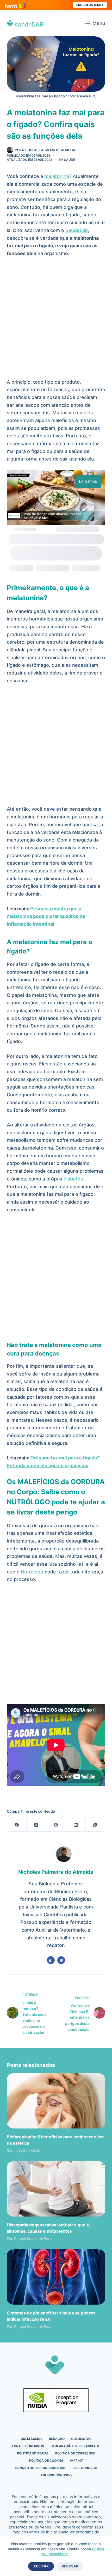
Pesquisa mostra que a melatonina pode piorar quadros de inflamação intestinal (46, 916)
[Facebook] (17, 1825)
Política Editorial (33, 2453)
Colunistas (81, 2439)
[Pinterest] (56, 1825)
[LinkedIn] (76, 1825)
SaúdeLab (77, 230)
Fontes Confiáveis (28, 2446)
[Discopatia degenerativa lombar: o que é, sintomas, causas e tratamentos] (56, 2189)
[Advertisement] (56, 320)
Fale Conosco (85, 2468)
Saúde (70, 160)
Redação (57, 2439)
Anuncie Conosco (56, 2475)
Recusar (70, 2566)
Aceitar (41, 2566)
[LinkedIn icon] (51, 1960)
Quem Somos (32, 2439)
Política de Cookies (46, 2461)
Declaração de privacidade (75, 2446)
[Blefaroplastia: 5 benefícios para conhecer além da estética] (56, 2101)
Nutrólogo (32, 1572)
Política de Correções (75, 2453)
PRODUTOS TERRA (90, 5)
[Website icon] (61, 1960)
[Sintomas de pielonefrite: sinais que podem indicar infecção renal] (56, 2277)
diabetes (73, 1179)
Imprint (76, 2461)
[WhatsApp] (95, 1825)
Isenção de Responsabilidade (41, 2468)
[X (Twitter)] (36, 1825)
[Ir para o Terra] (16, 5)
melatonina (57, 176)
